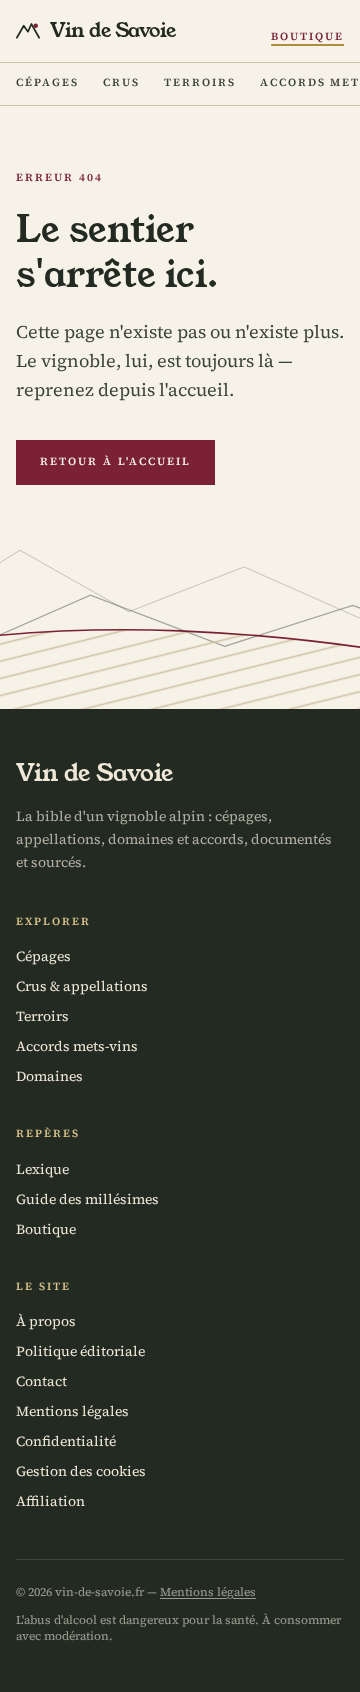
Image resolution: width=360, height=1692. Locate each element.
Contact (41, 1381)
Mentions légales (72, 1411)
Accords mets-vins (77, 1046)
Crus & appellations (82, 986)
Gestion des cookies (81, 1471)
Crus (121, 82)
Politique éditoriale (80, 1351)
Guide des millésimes (87, 1199)
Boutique (307, 36)
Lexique (42, 1169)
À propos (46, 1321)
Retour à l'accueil (115, 461)
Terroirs (200, 82)
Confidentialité (66, 1441)
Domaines (49, 1076)
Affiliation (50, 1501)
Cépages (47, 82)
